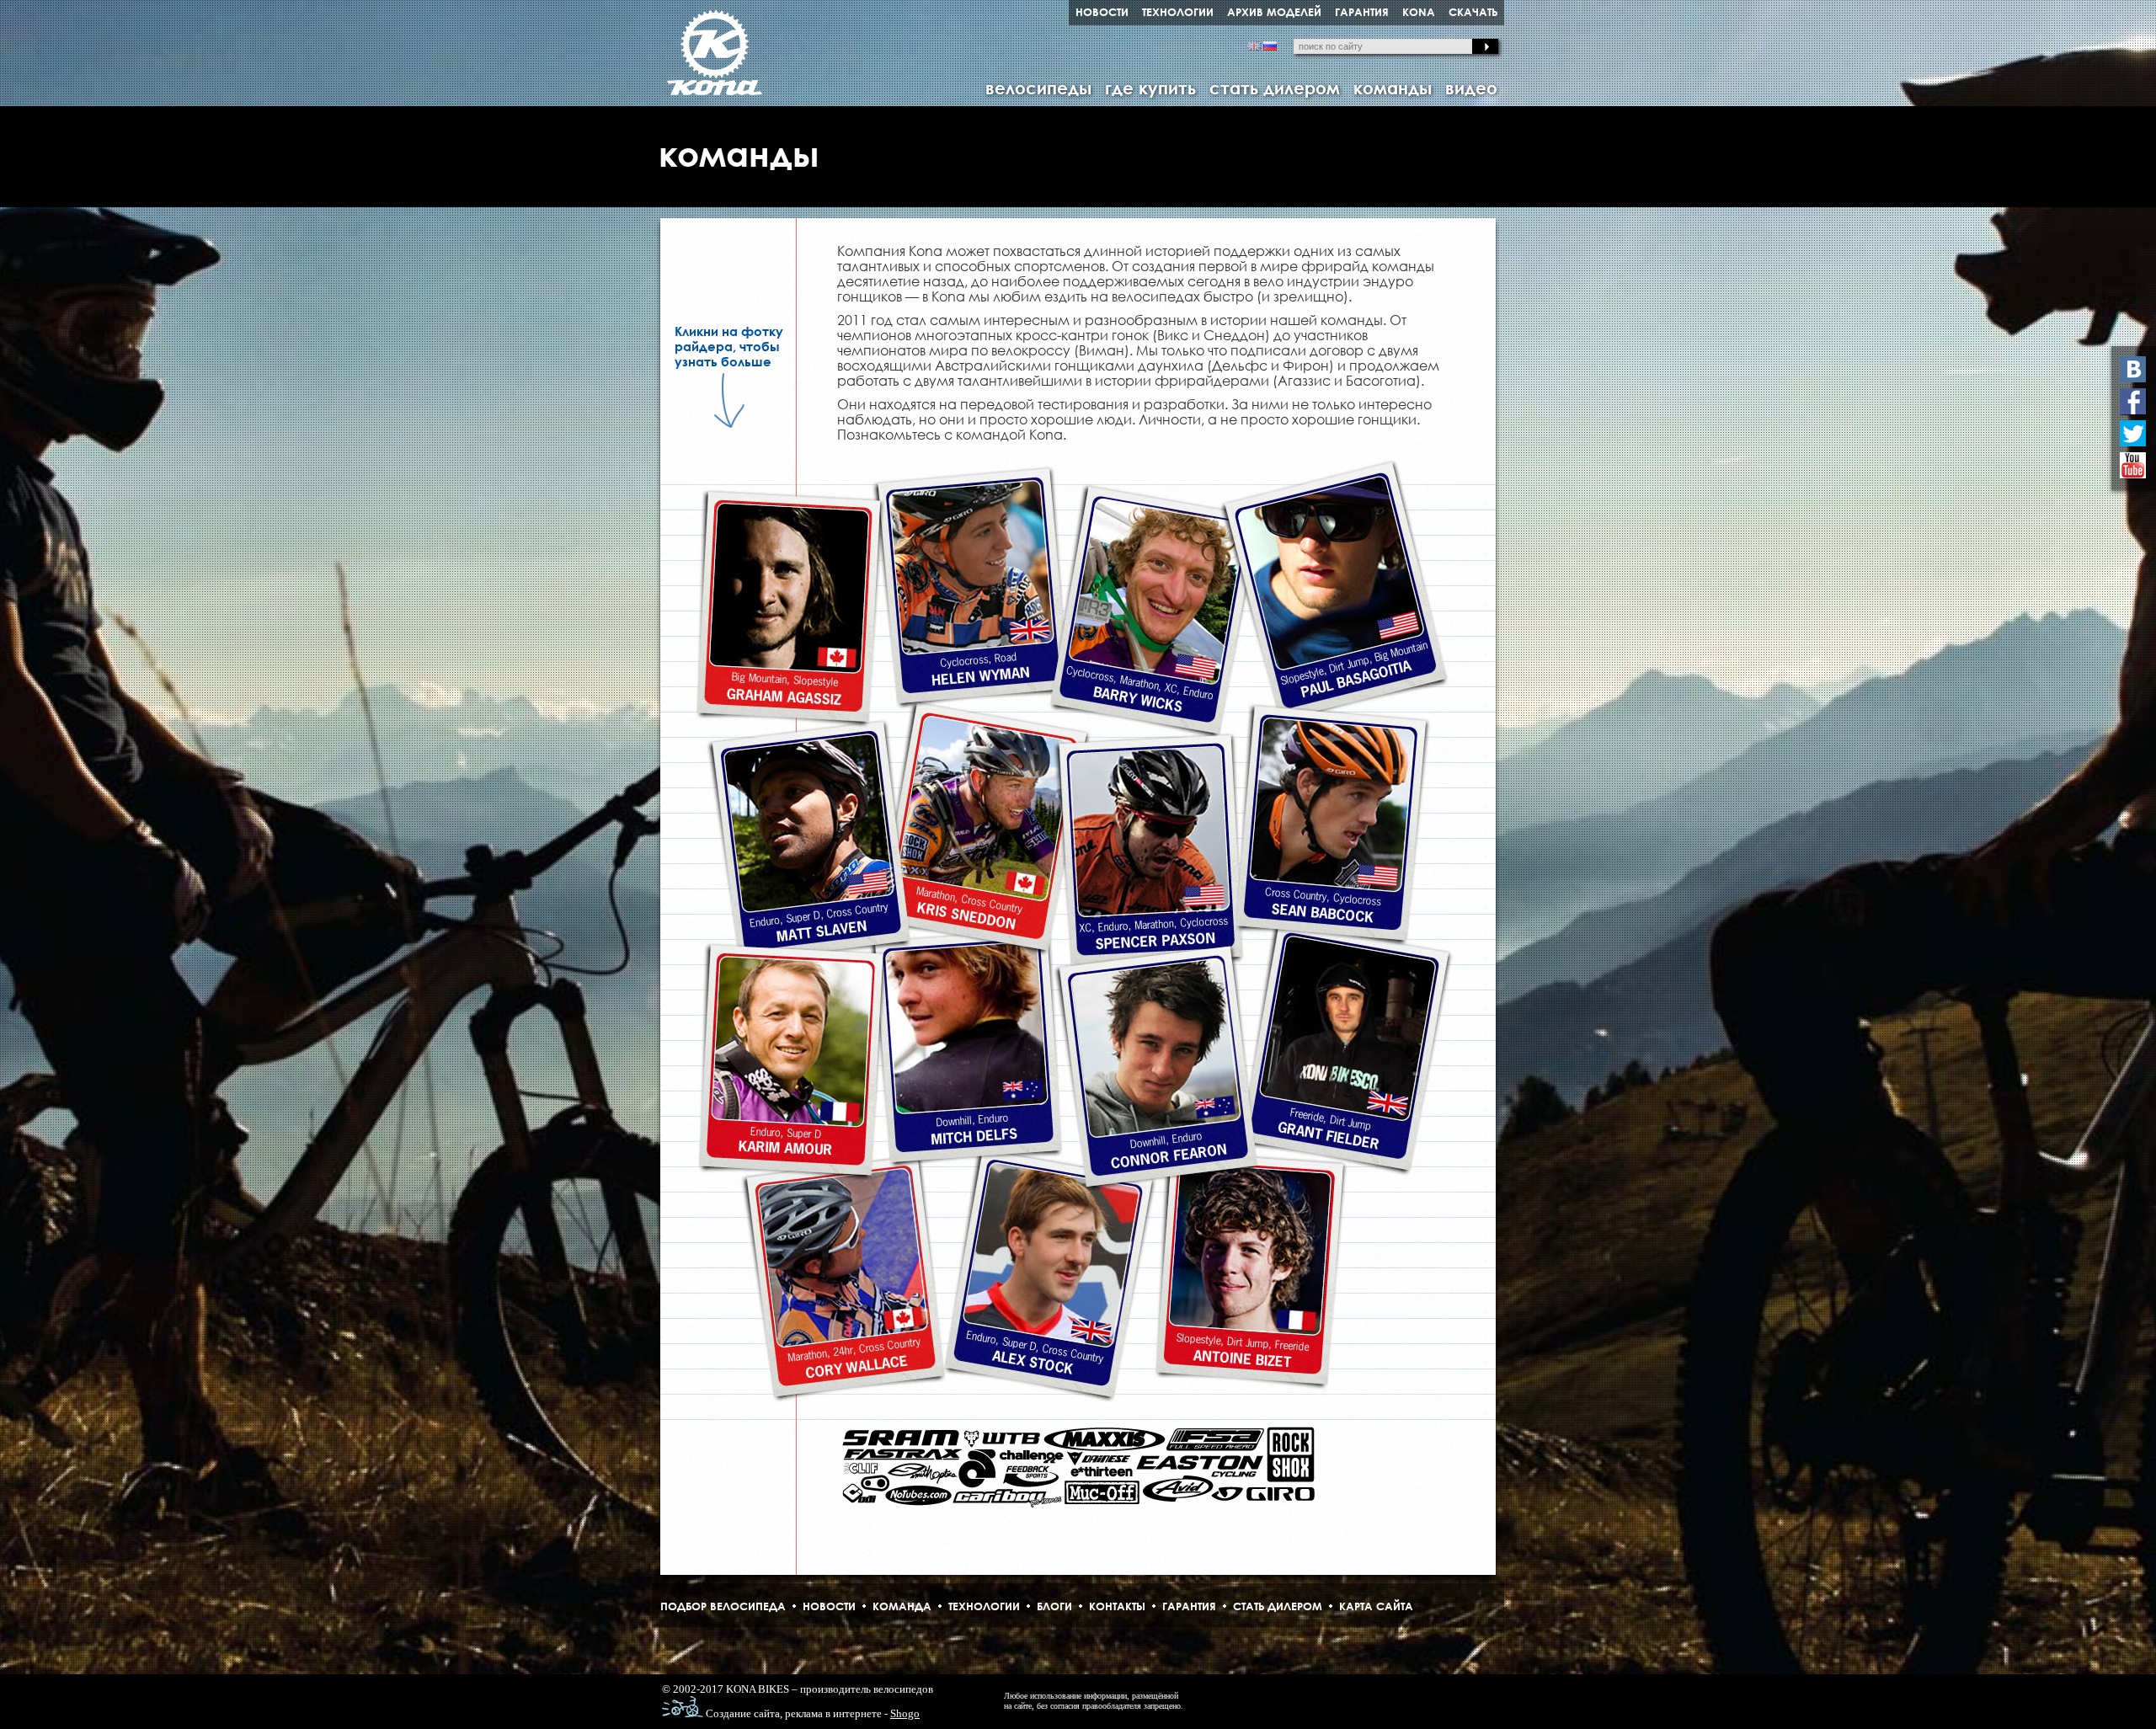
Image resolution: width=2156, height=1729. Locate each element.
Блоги (1054, 1606)
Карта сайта (1376, 1606)
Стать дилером (1278, 1606)
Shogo (905, 1713)
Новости (829, 1606)
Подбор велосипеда (723, 1606)
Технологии (984, 1606)
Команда (902, 1606)
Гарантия (1189, 1606)
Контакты (1117, 1606)
